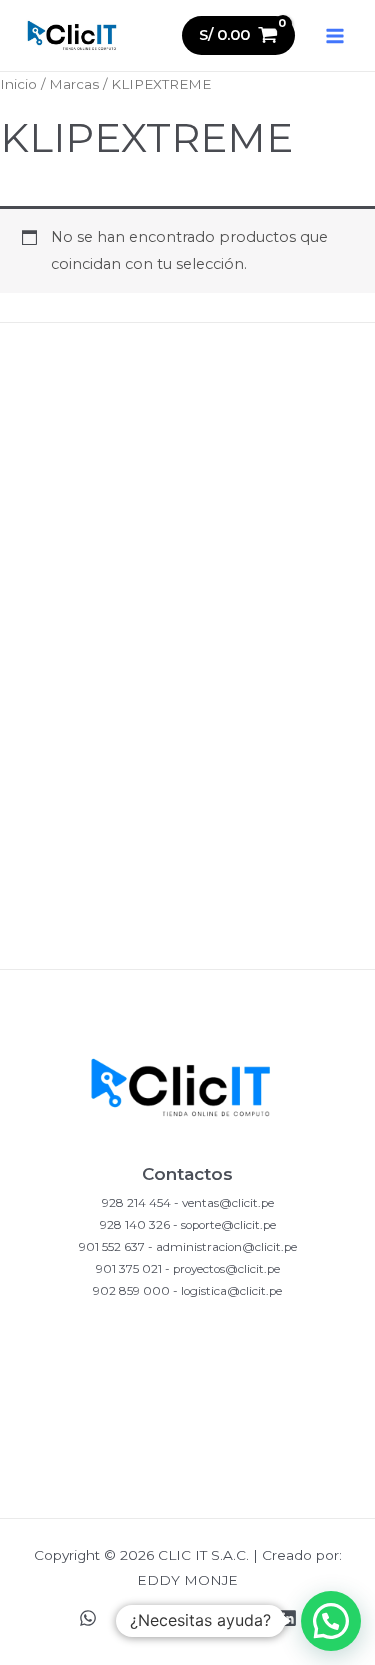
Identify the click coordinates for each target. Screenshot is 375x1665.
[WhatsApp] (88, 1618)
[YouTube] (238, 1618)
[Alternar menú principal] (335, 35)
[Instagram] (138, 1618)
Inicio (18, 84)
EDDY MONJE (187, 1580)
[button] (331, 1621)
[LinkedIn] (288, 1618)
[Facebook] (188, 1618)
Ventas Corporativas (187, 934)
